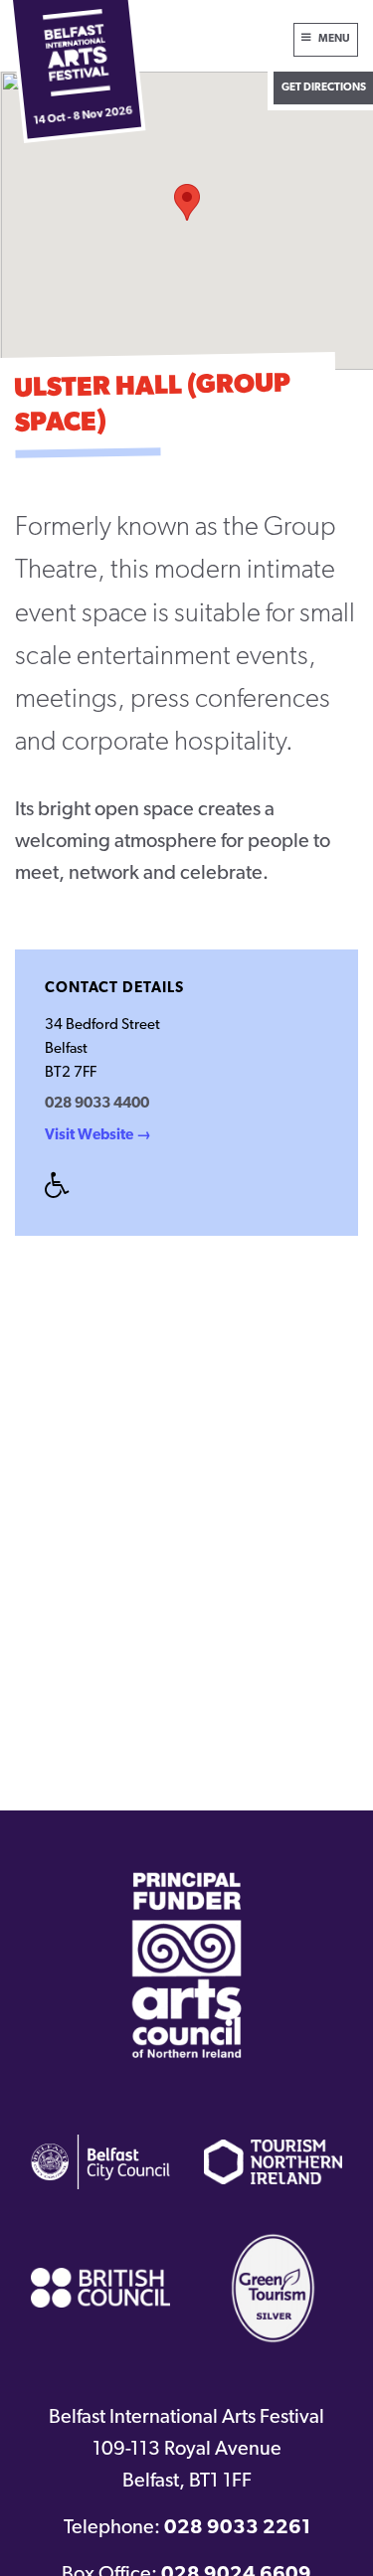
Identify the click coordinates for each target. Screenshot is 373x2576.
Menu (334, 39)
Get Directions (324, 88)
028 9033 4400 (97, 1104)
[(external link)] (187, 1965)
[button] (187, 202)
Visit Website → (98, 1136)
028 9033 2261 (237, 2528)
